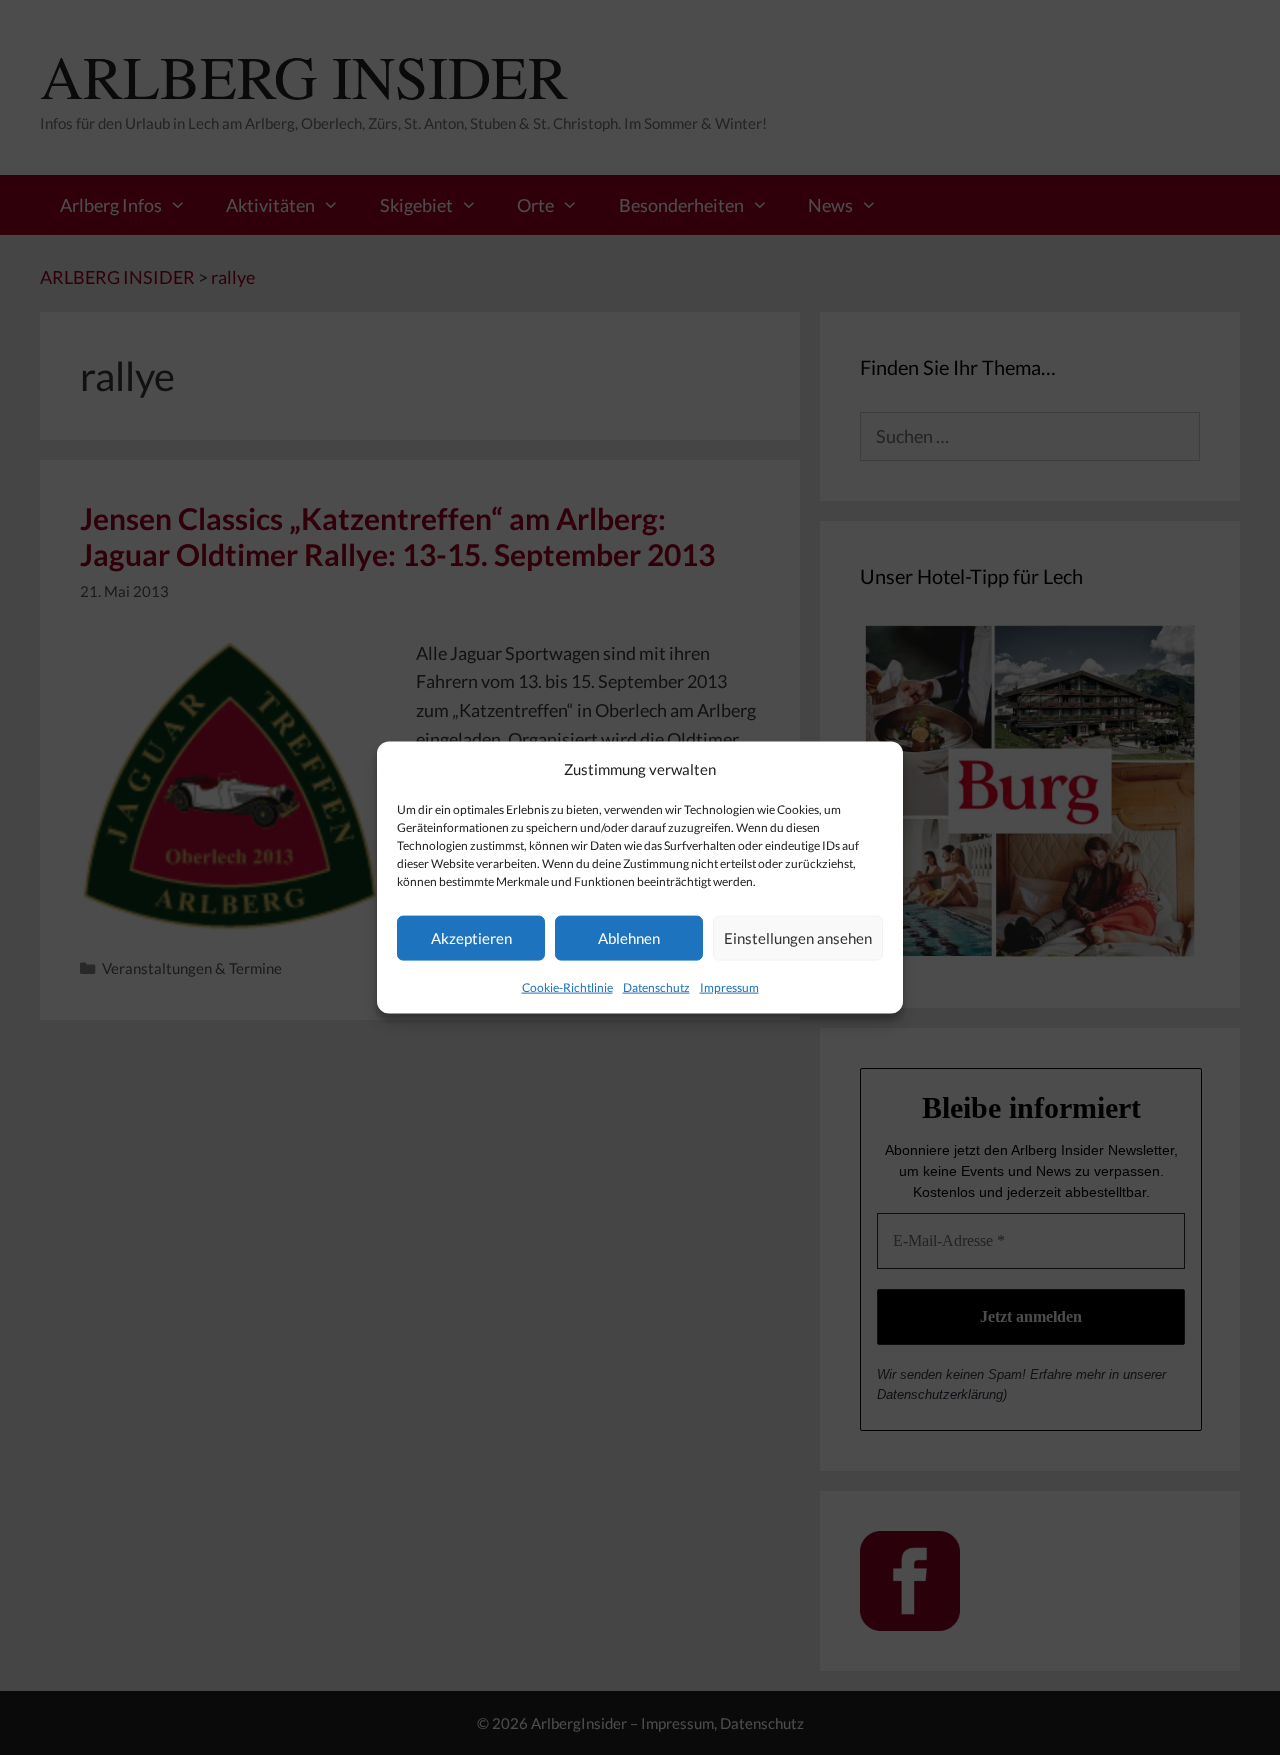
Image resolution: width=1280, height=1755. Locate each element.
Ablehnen (629, 938)
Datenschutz (656, 986)
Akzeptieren (471, 938)
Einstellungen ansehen (798, 938)
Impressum (729, 986)
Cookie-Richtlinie (567, 986)
